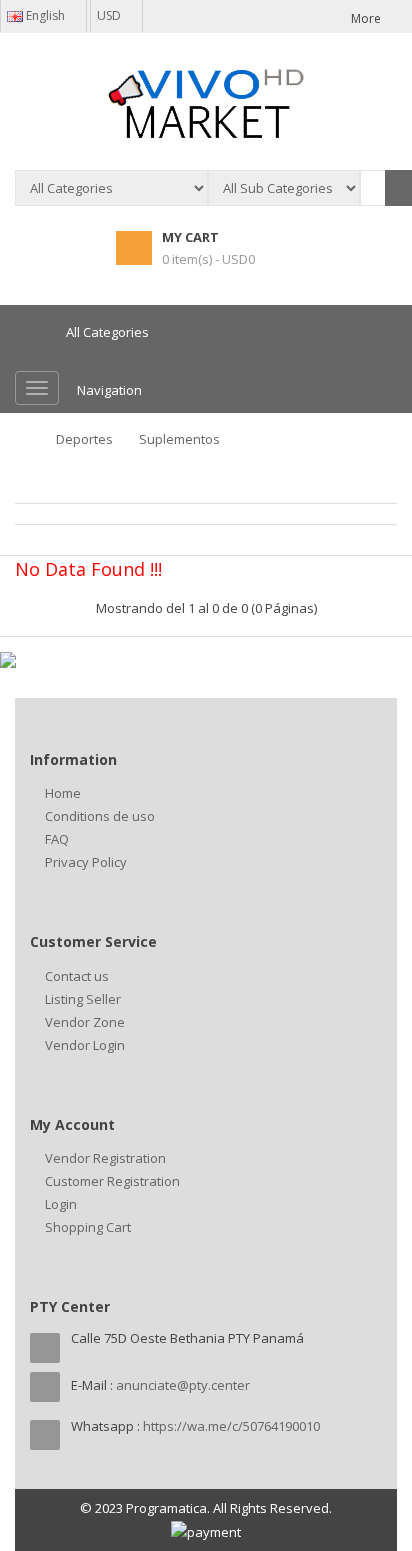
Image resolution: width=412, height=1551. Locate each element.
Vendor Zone (85, 1022)
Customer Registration (112, 1181)
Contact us (77, 976)
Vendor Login (85, 1045)
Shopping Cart (88, 1227)
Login (61, 1204)
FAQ (57, 839)
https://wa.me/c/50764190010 (231, 1426)
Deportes (84, 439)
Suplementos (179, 439)
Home (63, 793)
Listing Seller (83, 999)
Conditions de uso (100, 816)
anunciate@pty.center (183, 1385)
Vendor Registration (105, 1158)
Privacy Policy (86, 862)
